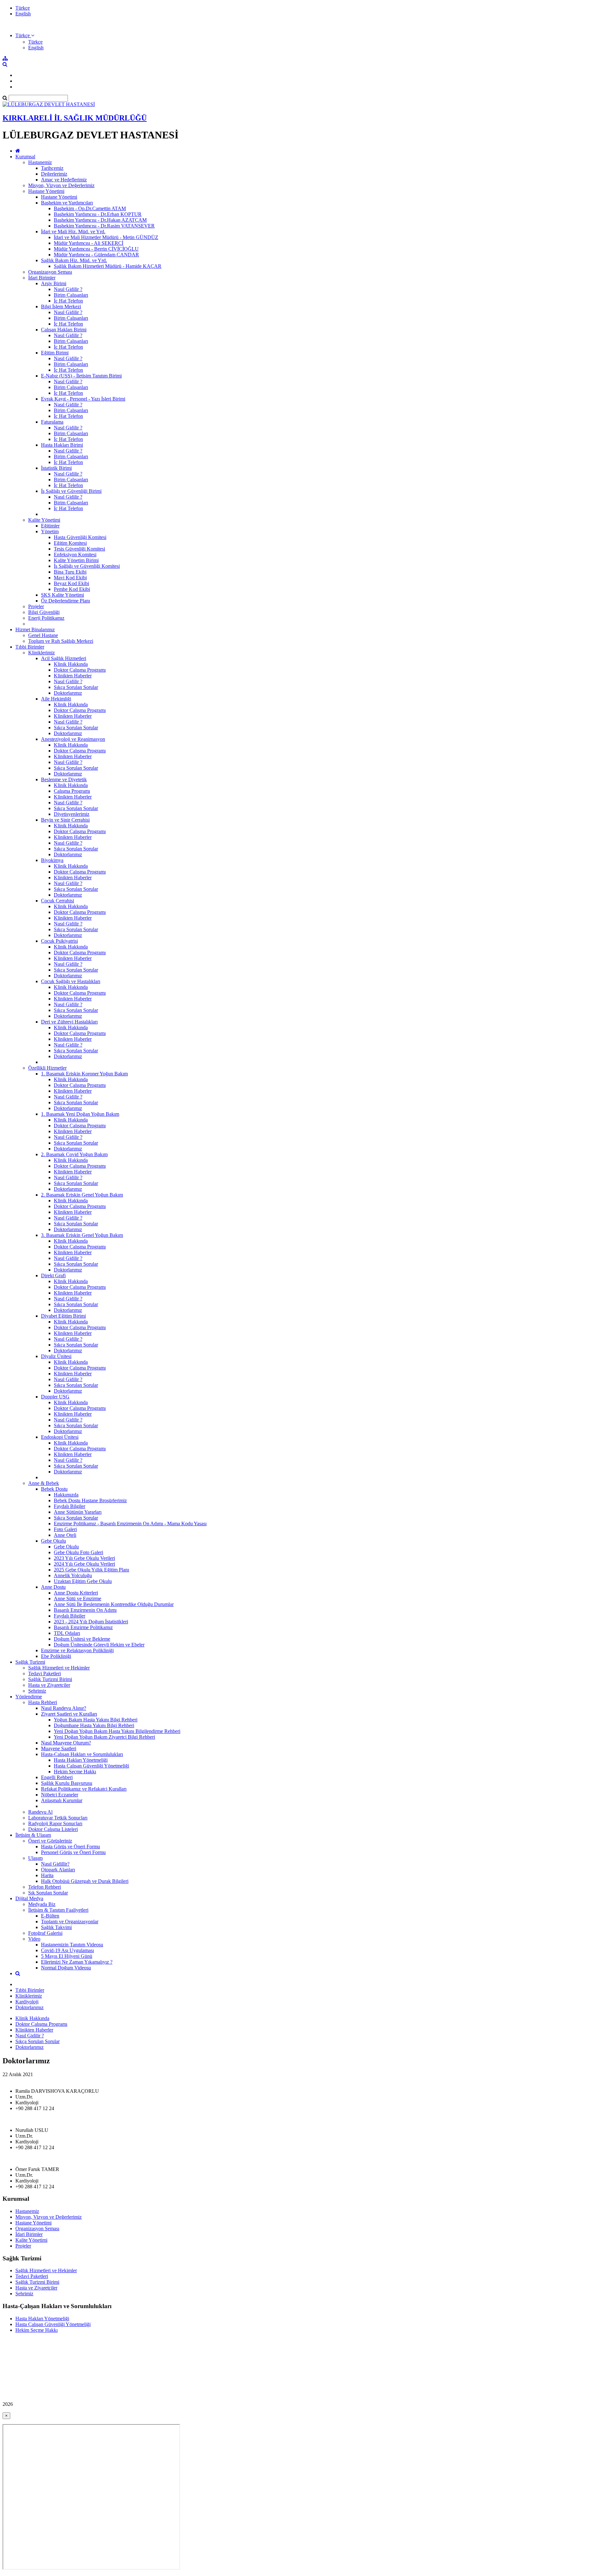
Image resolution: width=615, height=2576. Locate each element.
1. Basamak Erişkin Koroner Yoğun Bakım (84, 1074)
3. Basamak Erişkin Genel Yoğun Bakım (82, 1235)
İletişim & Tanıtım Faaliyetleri (58, 1910)
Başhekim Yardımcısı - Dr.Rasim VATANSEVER (104, 226)
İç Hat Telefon (68, 301)
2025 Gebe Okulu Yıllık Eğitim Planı (91, 1570)
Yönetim (50, 531)
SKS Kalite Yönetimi (62, 595)
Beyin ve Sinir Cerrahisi (65, 820)
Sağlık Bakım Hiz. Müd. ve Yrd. (74, 260)
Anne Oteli (65, 1535)
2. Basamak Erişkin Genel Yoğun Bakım (82, 1195)
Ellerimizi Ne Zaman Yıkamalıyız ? (77, 1962)
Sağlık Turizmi (30, 1662)
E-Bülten (50, 1916)
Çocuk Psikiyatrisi (59, 941)
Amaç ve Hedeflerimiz (64, 180)
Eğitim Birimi (55, 353)
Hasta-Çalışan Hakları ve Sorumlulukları (82, 1754)
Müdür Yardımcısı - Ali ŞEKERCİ (89, 243)
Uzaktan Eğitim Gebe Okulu (83, 1581)
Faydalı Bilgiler (70, 1506)
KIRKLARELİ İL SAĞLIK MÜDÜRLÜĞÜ (75, 118)
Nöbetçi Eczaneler (60, 1795)
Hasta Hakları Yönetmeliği (81, 1760)
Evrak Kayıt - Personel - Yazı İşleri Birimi (83, 399)
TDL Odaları (67, 1633)
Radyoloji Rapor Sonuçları (55, 1823)
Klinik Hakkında (71, 664)
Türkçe (23, 8)
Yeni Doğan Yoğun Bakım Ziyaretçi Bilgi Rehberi (104, 1737)
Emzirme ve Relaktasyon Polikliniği (77, 1650)
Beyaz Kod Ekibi (71, 583)
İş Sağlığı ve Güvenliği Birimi (71, 491)
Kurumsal (25, 157)
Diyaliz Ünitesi (56, 1356)
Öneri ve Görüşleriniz (50, 1841)
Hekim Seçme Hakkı (75, 1772)
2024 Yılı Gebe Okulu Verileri (84, 1564)
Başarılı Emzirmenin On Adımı (85, 1610)
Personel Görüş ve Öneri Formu (73, 1852)
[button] (25, 35)
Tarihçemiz (52, 168)
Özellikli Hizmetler (47, 1068)
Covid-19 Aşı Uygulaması (67, 1950)
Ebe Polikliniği (56, 1656)
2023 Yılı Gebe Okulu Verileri (84, 1558)
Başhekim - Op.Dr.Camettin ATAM (90, 208)
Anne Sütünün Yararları (78, 1512)
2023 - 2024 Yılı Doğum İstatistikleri (91, 1622)
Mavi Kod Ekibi (70, 578)
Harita (47, 1875)
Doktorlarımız (68, 693)
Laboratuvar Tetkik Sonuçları (58, 1818)
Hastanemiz (40, 162)
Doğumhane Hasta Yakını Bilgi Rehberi (94, 1725)
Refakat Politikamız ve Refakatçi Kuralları (84, 1789)
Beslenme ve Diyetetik (64, 779)
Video (34, 1939)
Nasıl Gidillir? (55, 1864)
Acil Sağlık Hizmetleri (64, 658)
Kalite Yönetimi (44, 520)
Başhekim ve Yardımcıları (67, 203)
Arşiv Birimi (54, 283)
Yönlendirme (29, 1697)
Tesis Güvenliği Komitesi (79, 549)
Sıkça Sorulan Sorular (76, 687)
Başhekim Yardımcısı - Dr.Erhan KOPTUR (98, 214)
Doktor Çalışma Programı (80, 670)
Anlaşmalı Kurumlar (62, 1800)
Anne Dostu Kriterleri (76, 1593)
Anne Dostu (53, 1587)
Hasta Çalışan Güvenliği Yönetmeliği (91, 1766)
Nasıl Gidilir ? (68, 289)
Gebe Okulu (53, 1541)
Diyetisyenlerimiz (72, 814)
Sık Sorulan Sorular (48, 1893)
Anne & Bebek (44, 1483)
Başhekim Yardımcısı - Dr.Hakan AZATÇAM (100, 220)
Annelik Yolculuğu (73, 1575)
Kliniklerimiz (41, 653)
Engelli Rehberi (57, 1777)
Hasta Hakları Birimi (62, 445)
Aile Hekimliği (56, 699)
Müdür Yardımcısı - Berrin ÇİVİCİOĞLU (96, 249)
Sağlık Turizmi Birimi (50, 1679)
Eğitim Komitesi (70, 543)
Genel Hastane (43, 635)
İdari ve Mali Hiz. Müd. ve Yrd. (73, 232)
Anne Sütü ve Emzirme (78, 1599)
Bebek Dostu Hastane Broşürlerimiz (90, 1500)
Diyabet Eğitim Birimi (63, 1316)
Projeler (36, 606)
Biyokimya (52, 860)
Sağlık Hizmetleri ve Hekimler (59, 1668)
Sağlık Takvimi (56, 1927)
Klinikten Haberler (73, 676)
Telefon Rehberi (45, 1887)
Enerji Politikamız (46, 618)
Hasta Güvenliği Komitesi (80, 537)
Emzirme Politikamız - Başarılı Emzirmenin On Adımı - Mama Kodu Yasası (130, 1524)
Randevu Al (40, 1812)
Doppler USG (55, 1397)
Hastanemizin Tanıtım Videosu (72, 1945)
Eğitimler (50, 526)
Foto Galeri (65, 1529)
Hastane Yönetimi (46, 191)
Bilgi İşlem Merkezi (61, 306)
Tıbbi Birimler (30, 647)
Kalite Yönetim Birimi (76, 560)
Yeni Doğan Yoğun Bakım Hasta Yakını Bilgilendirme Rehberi (117, 1731)
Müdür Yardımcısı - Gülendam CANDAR (96, 255)
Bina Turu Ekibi (70, 572)
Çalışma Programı (72, 791)
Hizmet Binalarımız (35, 630)
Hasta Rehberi (43, 1702)
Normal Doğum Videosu (66, 1968)
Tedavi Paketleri (45, 1673)
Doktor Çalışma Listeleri (53, 1829)
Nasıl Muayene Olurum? (66, 1743)
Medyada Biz (42, 1904)
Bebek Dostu (54, 1489)
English (23, 14)
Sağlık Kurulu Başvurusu (67, 1783)
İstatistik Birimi (56, 468)
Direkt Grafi (53, 1276)
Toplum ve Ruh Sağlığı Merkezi (61, 641)
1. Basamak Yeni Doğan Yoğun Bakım (80, 1114)
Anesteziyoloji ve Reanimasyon (73, 739)
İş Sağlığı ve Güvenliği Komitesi (87, 566)
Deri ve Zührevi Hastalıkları (69, 1022)
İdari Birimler (42, 278)
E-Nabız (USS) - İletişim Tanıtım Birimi (81, 376)
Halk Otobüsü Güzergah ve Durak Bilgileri (85, 1881)
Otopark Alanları (58, 1870)
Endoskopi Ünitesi (60, 1437)
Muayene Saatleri (59, 1748)
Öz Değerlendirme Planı (66, 601)
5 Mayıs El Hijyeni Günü (67, 1956)
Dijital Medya (29, 1898)
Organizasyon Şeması (50, 272)
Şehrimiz (37, 1691)
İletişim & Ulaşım (33, 1835)
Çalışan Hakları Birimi (64, 330)
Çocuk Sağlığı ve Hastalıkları (71, 981)
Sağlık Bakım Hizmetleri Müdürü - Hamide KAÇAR (108, 266)
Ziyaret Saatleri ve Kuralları (69, 1714)
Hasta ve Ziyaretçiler (49, 1685)
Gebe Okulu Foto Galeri (78, 1552)
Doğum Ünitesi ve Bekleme (82, 1639)
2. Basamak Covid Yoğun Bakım (74, 1154)
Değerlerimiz (54, 174)
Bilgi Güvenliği (44, 612)
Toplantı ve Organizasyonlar (70, 1922)
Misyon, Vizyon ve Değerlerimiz (61, 185)
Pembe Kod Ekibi (72, 589)
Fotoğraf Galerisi (45, 1933)
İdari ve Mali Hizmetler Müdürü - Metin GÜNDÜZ (106, 237)
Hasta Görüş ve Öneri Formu (70, 1847)
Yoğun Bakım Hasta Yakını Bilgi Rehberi (96, 1720)
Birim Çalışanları (71, 295)
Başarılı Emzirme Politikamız (83, 1627)
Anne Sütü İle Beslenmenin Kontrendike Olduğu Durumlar (114, 1604)
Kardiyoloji (27, 2002)
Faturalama (52, 422)
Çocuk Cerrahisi (57, 901)
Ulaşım (35, 1858)
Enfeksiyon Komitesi (75, 555)
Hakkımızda (66, 1495)
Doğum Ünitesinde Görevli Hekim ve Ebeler (99, 1645)
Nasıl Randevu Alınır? (64, 1708)
